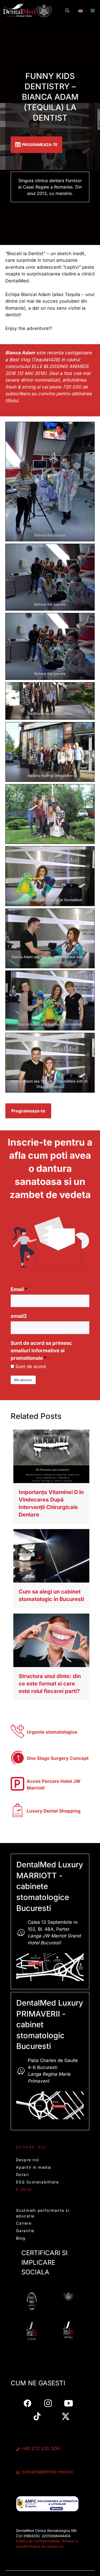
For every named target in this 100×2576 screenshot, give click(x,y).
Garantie (25, 2231)
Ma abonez (23, 1380)
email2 (19, 1316)
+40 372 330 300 (40, 2448)
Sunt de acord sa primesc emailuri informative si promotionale (41, 1351)
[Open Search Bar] (67, 11)
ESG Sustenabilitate (37, 2182)
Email (17, 1289)
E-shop (24, 2189)
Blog (21, 2238)
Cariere (24, 2223)
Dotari (23, 2174)
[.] (81, 9)
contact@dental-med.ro (47, 2472)
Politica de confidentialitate (38, 2541)
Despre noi (28, 2160)
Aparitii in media (33, 2167)
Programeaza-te (28, 1111)
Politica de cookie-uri (46, 2546)
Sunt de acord (31, 1366)
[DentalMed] (28, 11)
